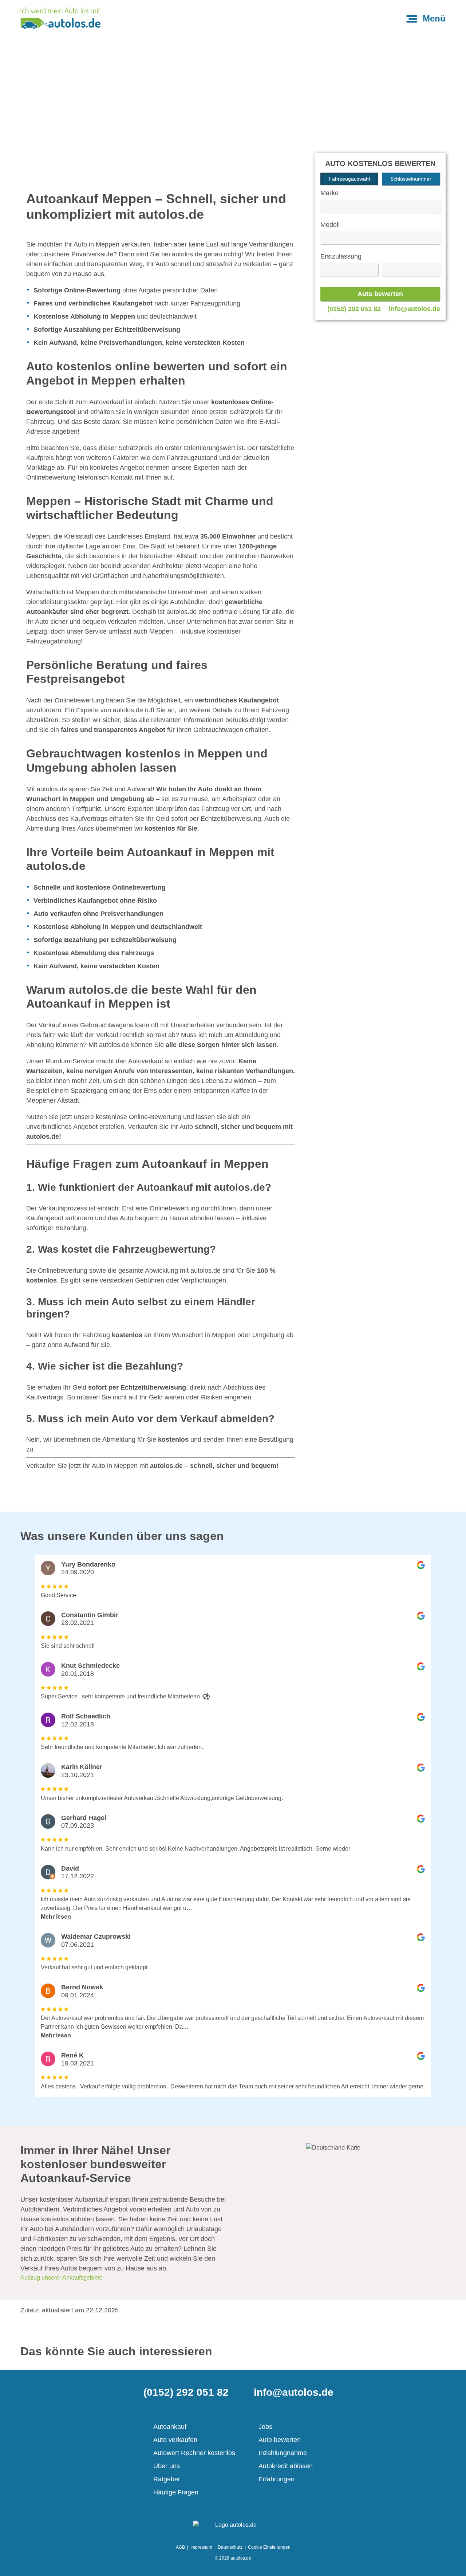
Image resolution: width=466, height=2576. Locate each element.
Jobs (265, 2427)
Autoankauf (170, 2427)
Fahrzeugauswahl (349, 179)
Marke (329, 193)
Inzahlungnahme (283, 2453)
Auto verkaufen (175, 2440)
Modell (330, 225)
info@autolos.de (414, 309)
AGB (180, 2547)
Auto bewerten (280, 2440)
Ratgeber (167, 2479)
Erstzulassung (341, 256)
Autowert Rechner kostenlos (194, 2453)
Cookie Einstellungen (269, 2547)
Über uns (167, 2466)
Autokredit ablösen (286, 2466)
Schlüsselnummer (411, 179)
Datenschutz (230, 2547)
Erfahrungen (277, 2479)
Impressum (201, 2547)
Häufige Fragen (176, 2492)
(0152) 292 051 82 (354, 309)
